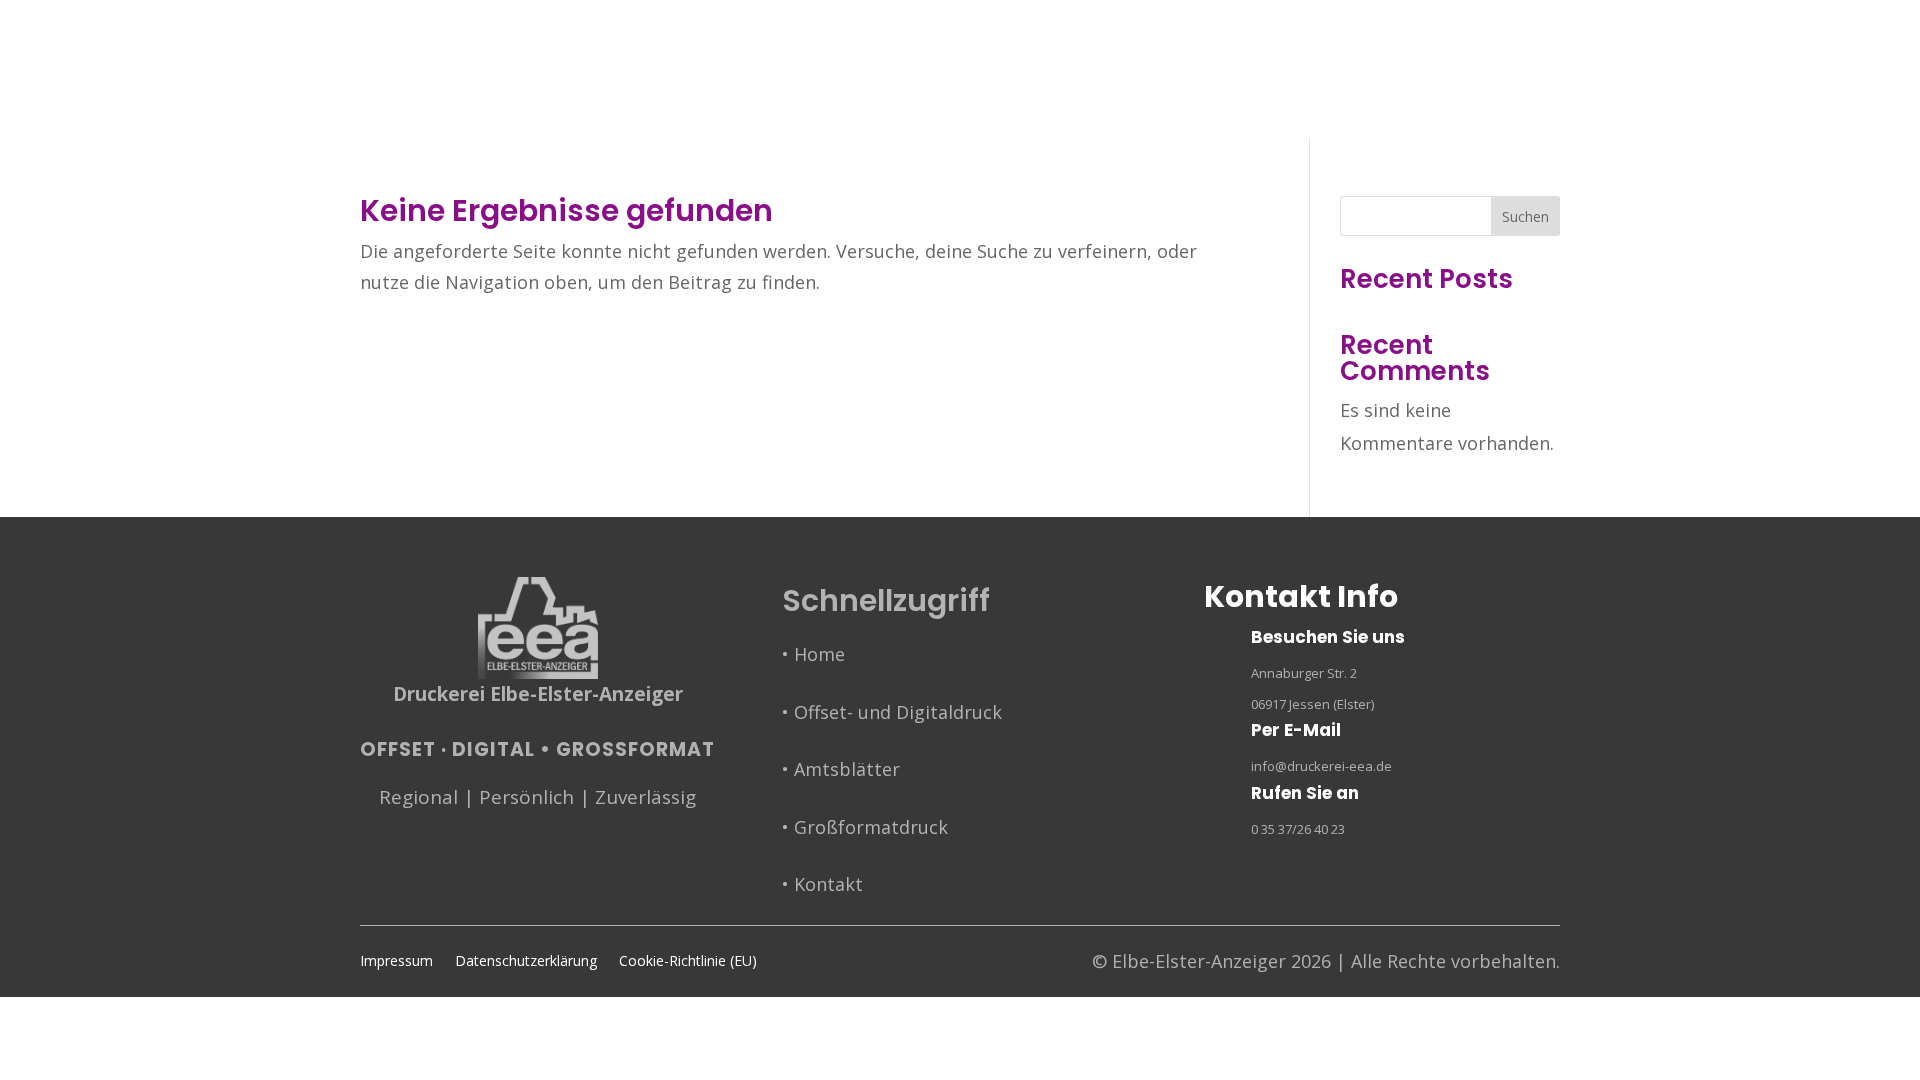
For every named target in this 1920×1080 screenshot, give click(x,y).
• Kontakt (822, 884)
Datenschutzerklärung (526, 962)
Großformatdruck (1115, 112)
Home (589, 112)
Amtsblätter (931, 112)
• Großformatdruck (865, 827)
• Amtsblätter (841, 769)
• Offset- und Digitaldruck (892, 712)
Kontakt (1264, 112)
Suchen (1525, 216)
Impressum (396, 962)
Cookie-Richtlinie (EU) (688, 962)
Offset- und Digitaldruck (746, 112)
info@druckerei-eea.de (1321, 766)
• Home (813, 654)
